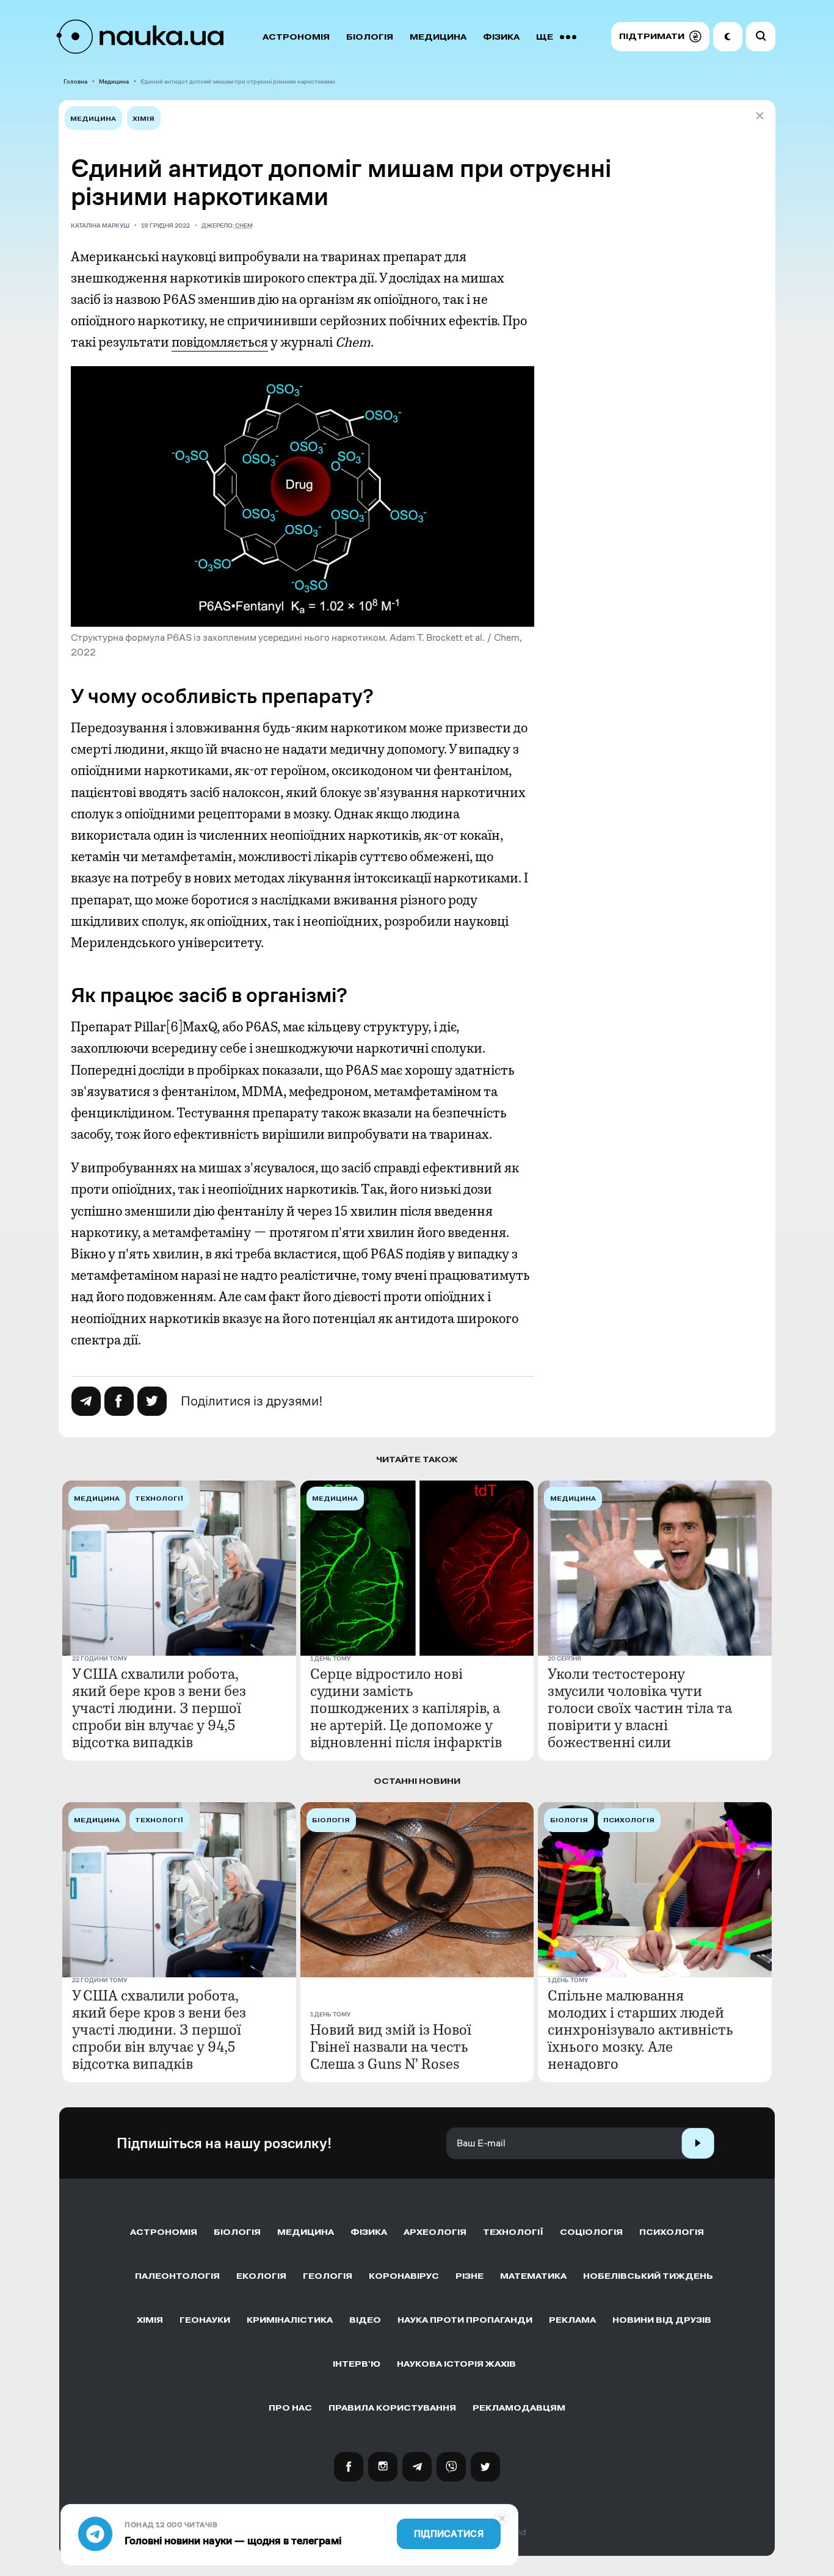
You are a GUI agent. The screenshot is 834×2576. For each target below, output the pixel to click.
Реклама (572, 2320)
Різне (470, 2276)
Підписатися (449, 2534)
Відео (365, 2320)
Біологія (370, 37)
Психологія (672, 2232)
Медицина (438, 37)
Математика (533, 2276)
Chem (244, 225)
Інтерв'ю (357, 2364)
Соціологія (591, 2232)
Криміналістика (290, 2320)
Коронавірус (404, 2276)
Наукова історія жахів (456, 2364)
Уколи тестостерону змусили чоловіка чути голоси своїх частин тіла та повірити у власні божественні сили (640, 1708)
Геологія (328, 2276)
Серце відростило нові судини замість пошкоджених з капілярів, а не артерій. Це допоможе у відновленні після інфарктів (406, 1708)
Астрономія (296, 37)
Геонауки (205, 2320)
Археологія (435, 2232)
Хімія (143, 119)
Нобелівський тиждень (648, 2276)
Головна (75, 81)
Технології (513, 2232)
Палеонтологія (177, 2276)
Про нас (290, 2408)
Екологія (261, 2276)
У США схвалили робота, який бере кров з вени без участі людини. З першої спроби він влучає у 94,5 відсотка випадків (159, 1708)
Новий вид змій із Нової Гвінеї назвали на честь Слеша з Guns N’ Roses (391, 2047)
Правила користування (392, 2408)
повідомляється (220, 342)
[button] (660, 37)
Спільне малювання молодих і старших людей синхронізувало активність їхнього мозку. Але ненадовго (640, 2030)
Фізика (501, 37)
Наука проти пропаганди (465, 2320)
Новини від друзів (662, 2320)
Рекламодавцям (519, 2408)
